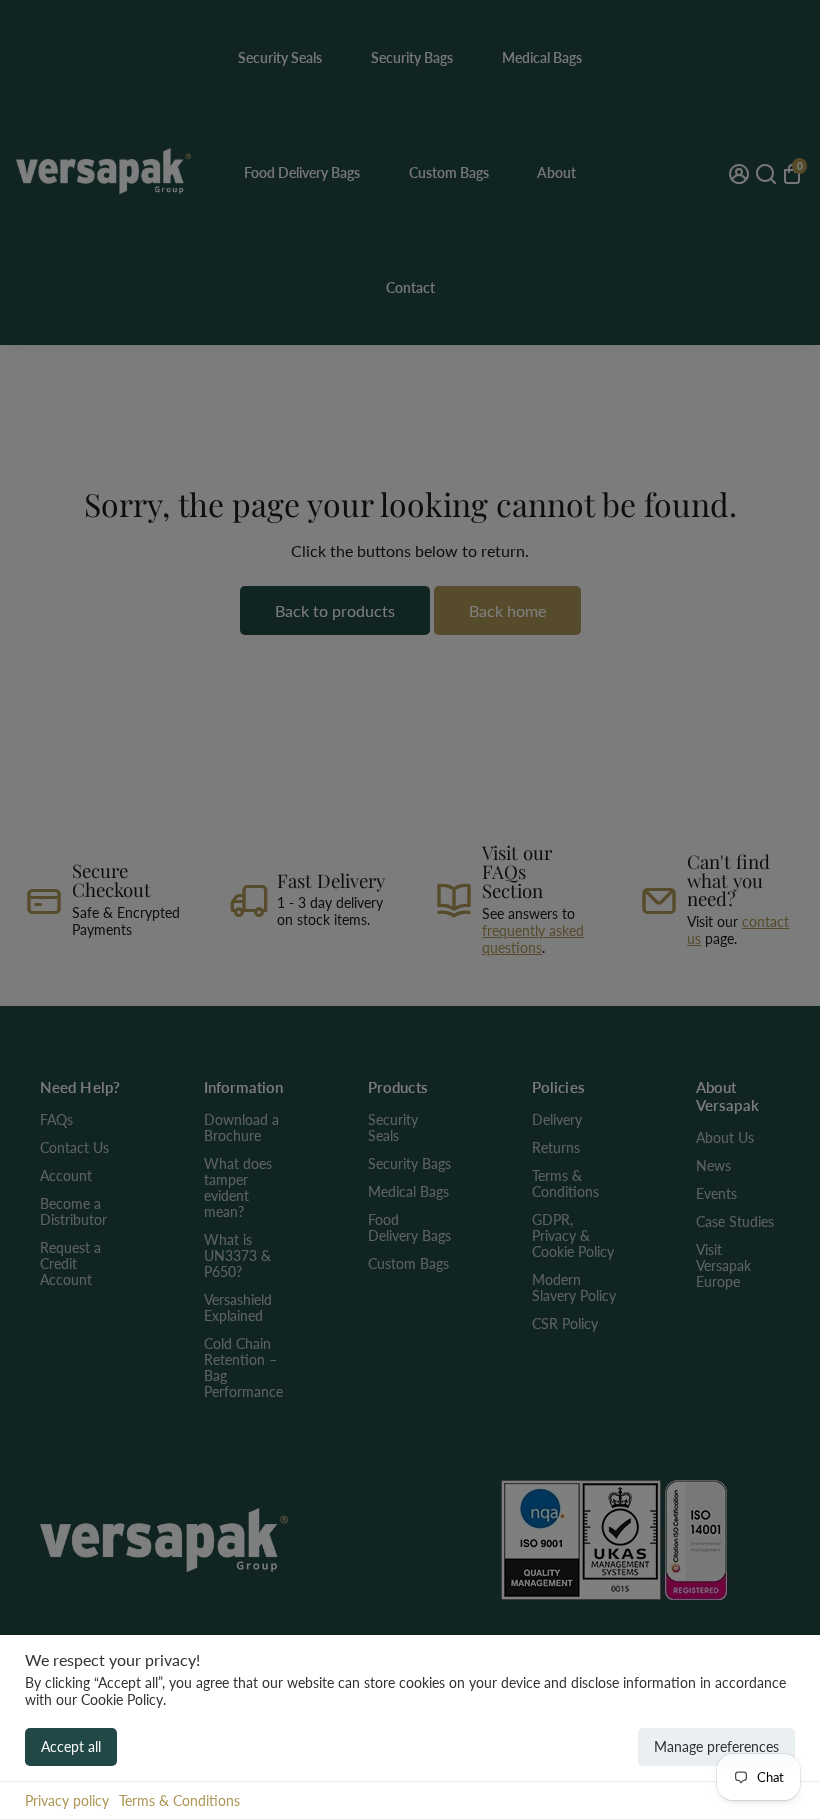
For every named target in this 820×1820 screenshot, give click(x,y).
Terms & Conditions (179, 1800)
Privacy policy (67, 1800)
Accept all (71, 1746)
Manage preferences (716, 1746)
